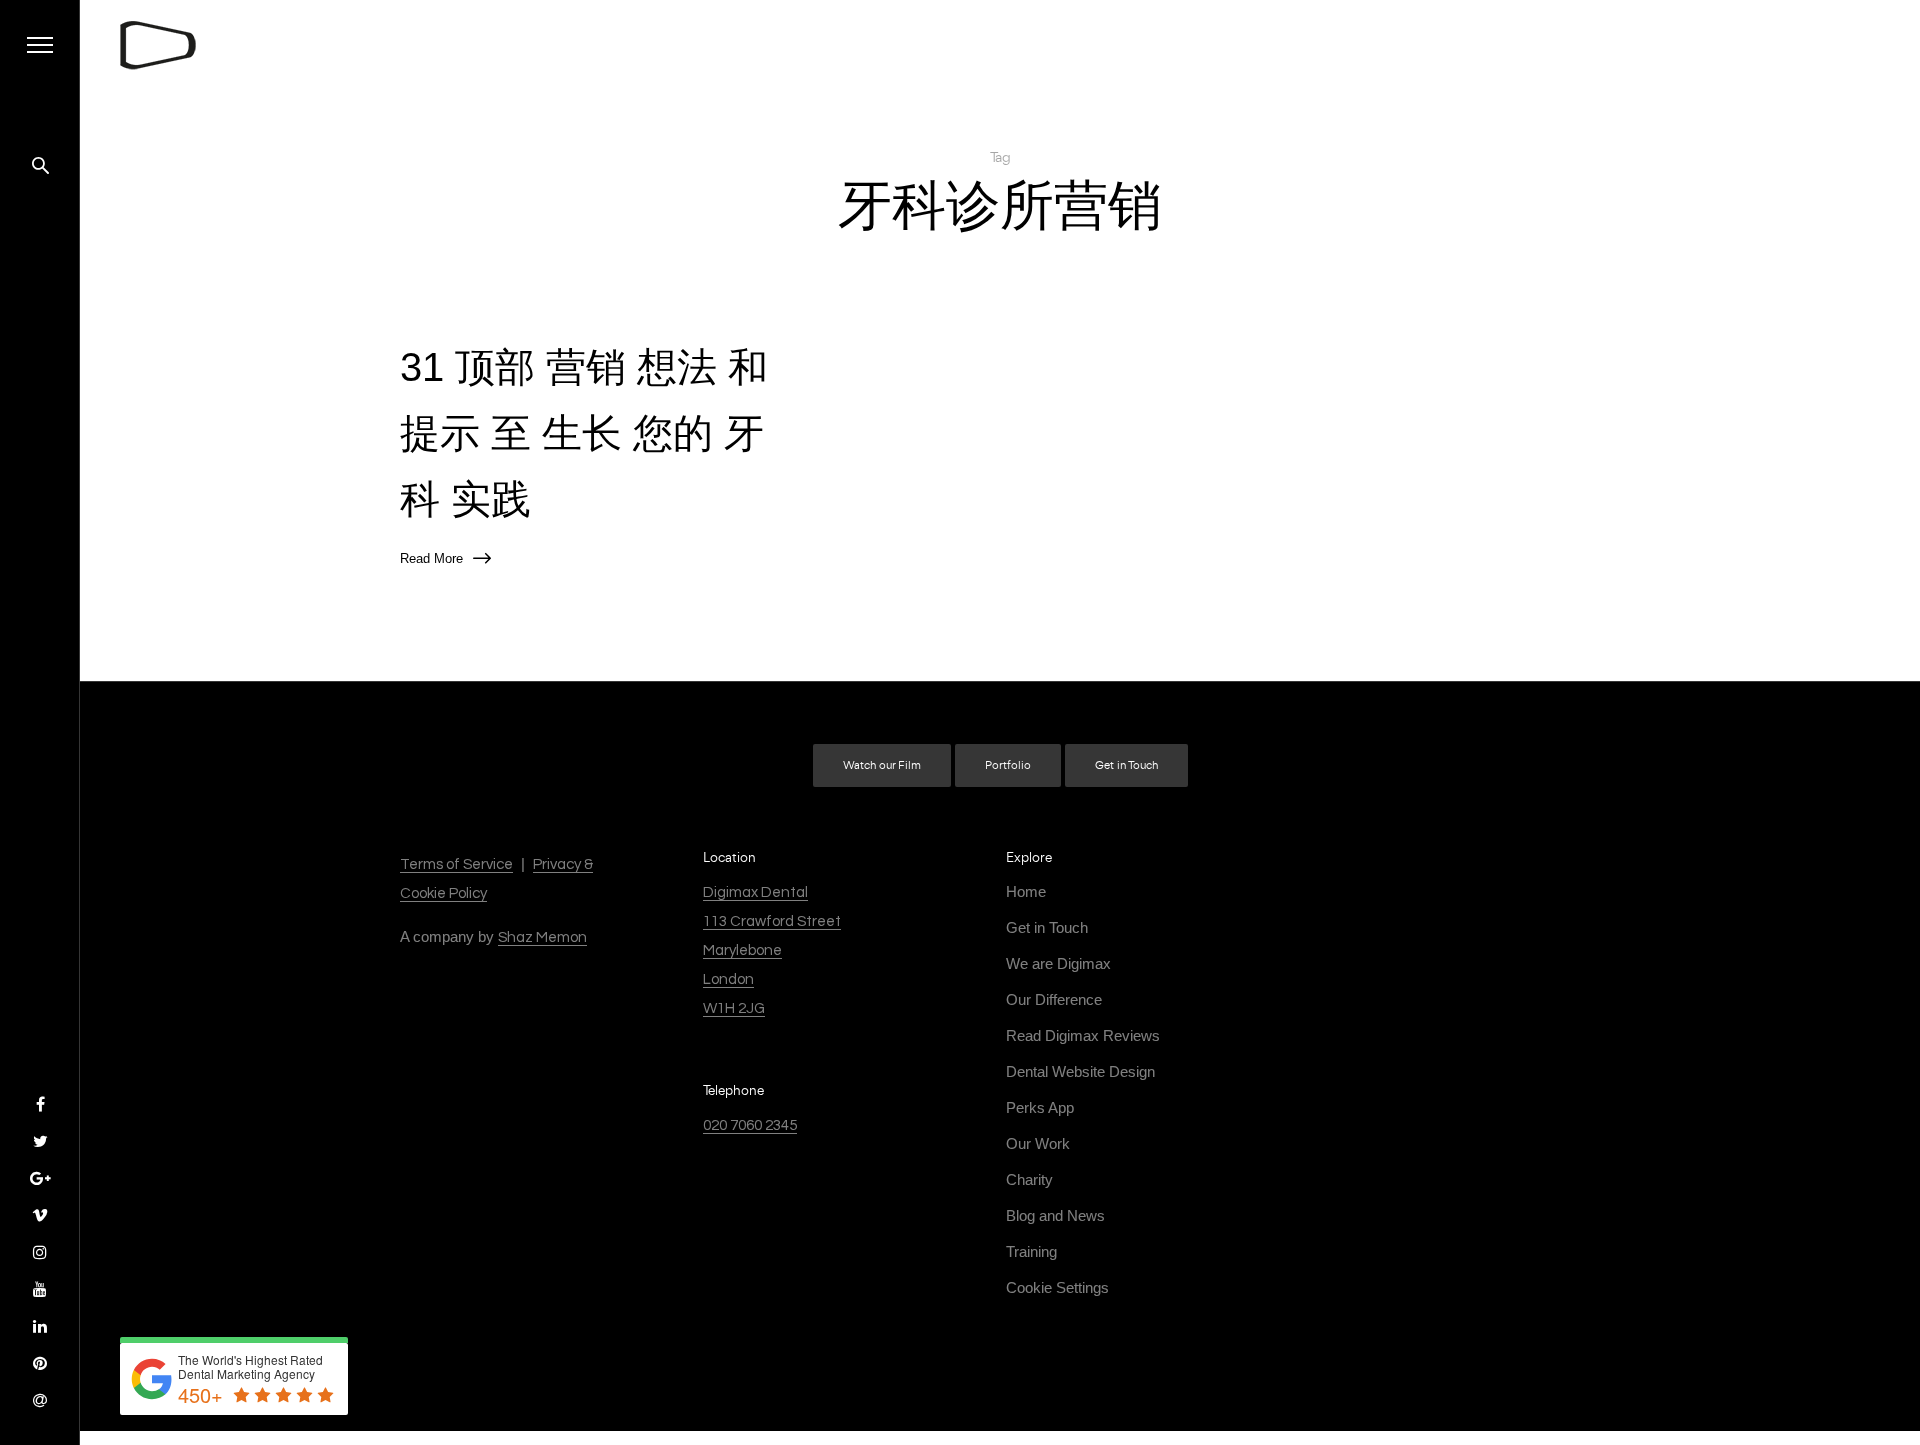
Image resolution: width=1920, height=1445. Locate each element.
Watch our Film (882, 765)
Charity (1029, 1179)
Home (1026, 891)
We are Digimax (1058, 963)
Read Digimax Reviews (1083, 1035)
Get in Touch (1126, 765)
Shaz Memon (542, 937)
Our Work (1038, 1143)
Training (1031, 1251)
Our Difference (1054, 999)
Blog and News (1055, 1215)
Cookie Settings (1057, 1287)
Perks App (1040, 1107)
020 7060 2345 (750, 1125)
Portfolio (1008, 765)
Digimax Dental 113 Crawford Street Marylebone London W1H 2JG (772, 950)
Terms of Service (456, 864)
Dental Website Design (1080, 1071)
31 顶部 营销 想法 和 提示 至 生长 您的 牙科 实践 (584, 433)
